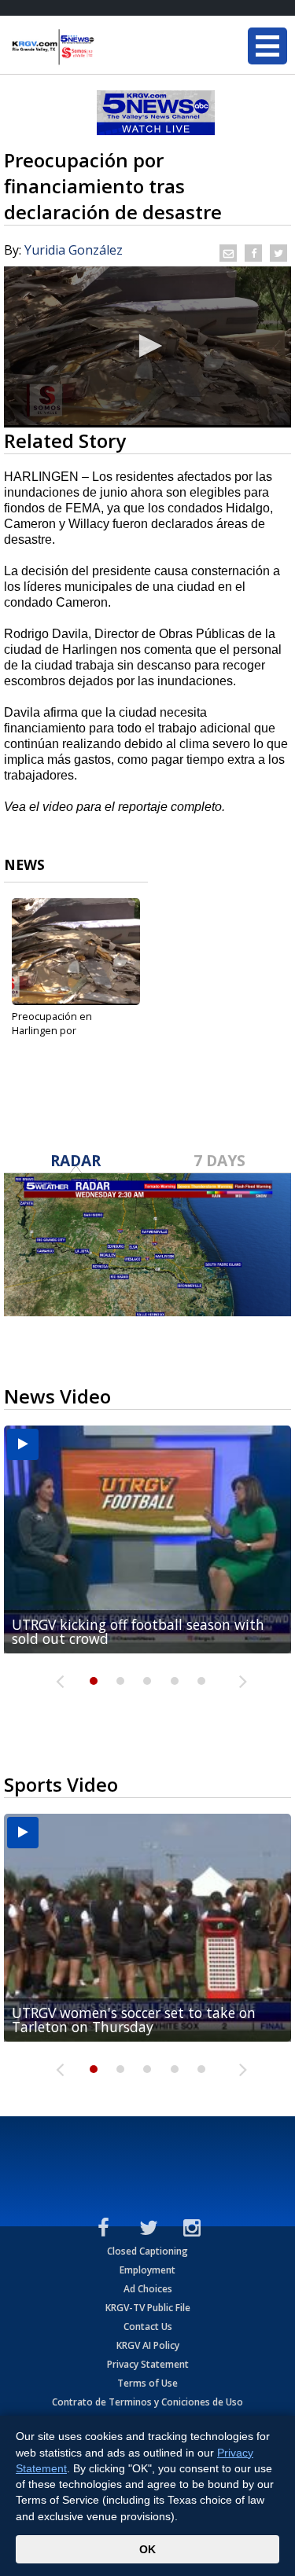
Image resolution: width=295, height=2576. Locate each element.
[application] (147, 347)
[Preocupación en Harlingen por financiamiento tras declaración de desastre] (76, 952)
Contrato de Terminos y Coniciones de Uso (147, 2402)
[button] (148, 346)
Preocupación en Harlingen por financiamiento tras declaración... (57, 1037)
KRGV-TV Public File (148, 2308)
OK (147, 2549)
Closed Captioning (147, 2251)
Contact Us (148, 2326)
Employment (147, 2270)
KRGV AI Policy (148, 2345)
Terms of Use (147, 2383)
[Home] (106, 47)
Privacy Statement (148, 2364)
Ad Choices (148, 2289)
